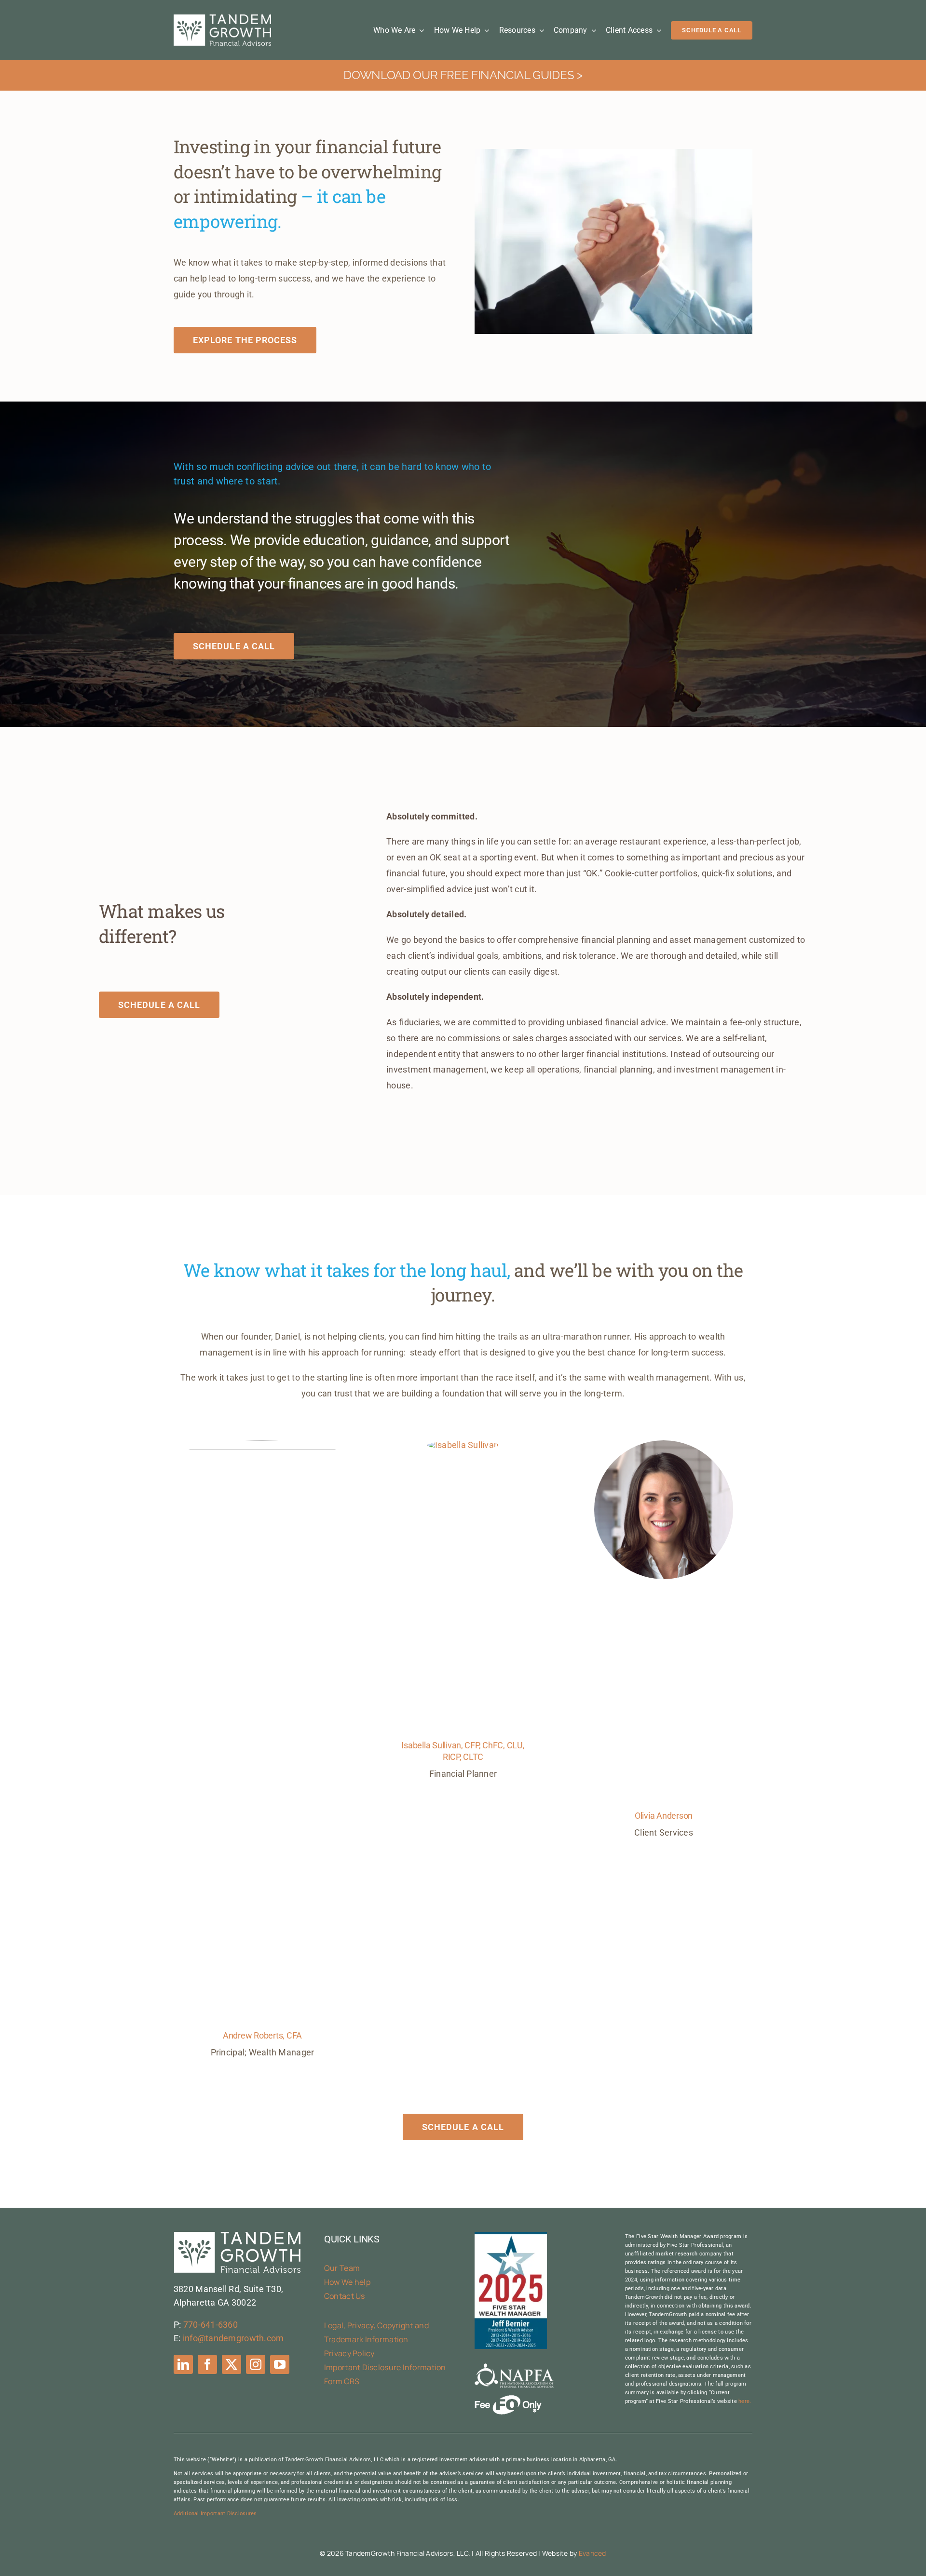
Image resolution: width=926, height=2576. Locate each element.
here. (745, 2401)
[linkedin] (183, 2364)
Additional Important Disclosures (215, 2514)
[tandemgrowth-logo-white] (222, 19)
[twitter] (231, 2364)
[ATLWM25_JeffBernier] (511, 2236)
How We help (347, 2282)
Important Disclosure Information (385, 2367)
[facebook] (207, 2364)
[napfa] (514, 2368)
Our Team (342, 2268)
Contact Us (345, 2296)
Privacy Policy (349, 2353)
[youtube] (280, 2364)
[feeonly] (508, 2399)
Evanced (592, 2553)
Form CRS (342, 2381)
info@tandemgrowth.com (233, 2338)
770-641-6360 (211, 2325)
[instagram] (256, 2364)
